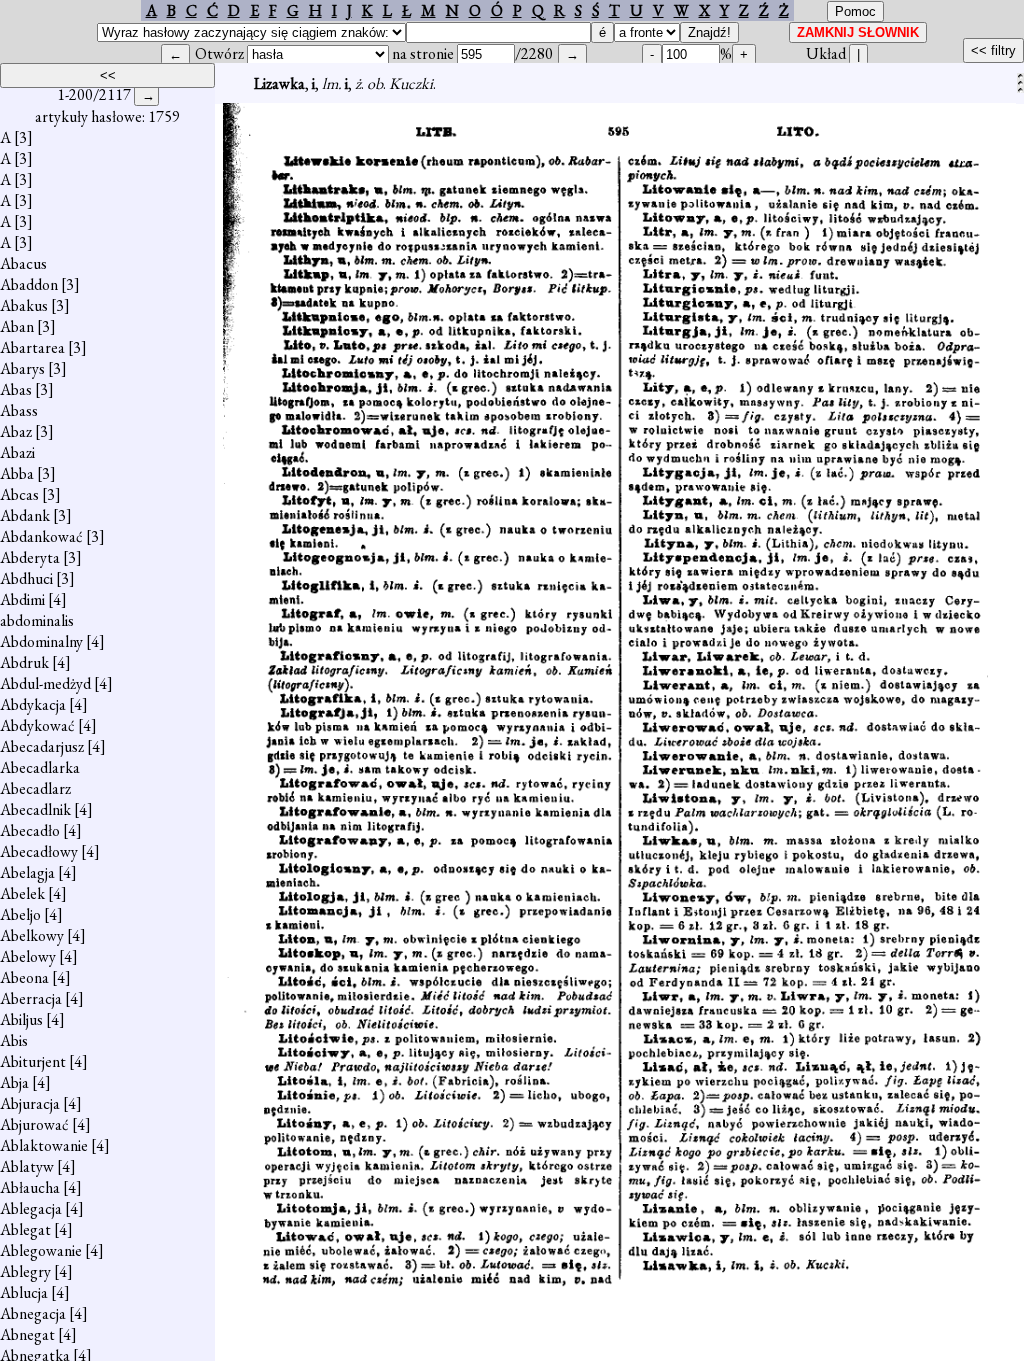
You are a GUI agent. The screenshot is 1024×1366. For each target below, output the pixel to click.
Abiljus (21, 1019)
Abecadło (30, 830)
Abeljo (20, 914)
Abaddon (29, 284)
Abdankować (41, 536)
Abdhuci (26, 578)
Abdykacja (33, 704)
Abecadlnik (35, 809)
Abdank (25, 515)
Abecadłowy (39, 851)
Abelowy (28, 956)
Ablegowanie (41, 1250)
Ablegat (25, 1229)
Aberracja (31, 998)
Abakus (24, 305)
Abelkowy (32, 935)
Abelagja (27, 872)
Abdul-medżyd (45, 683)
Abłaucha (30, 1187)
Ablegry (25, 1271)
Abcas (19, 494)
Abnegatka (35, 1355)
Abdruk (24, 662)
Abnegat (27, 1334)
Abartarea (32, 347)
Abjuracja (30, 1103)
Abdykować (37, 725)
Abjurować (34, 1124)
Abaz (16, 431)
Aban (17, 326)
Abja (14, 1082)
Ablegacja (31, 1208)
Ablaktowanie (44, 1145)
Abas (16, 389)
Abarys (22, 368)
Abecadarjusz (42, 746)
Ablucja (24, 1292)
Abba (17, 473)
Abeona (24, 977)
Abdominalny (41, 641)
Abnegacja (33, 1313)
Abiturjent (33, 1061)
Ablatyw (27, 1166)
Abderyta (30, 557)
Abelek (22, 893)
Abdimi (22, 599)
